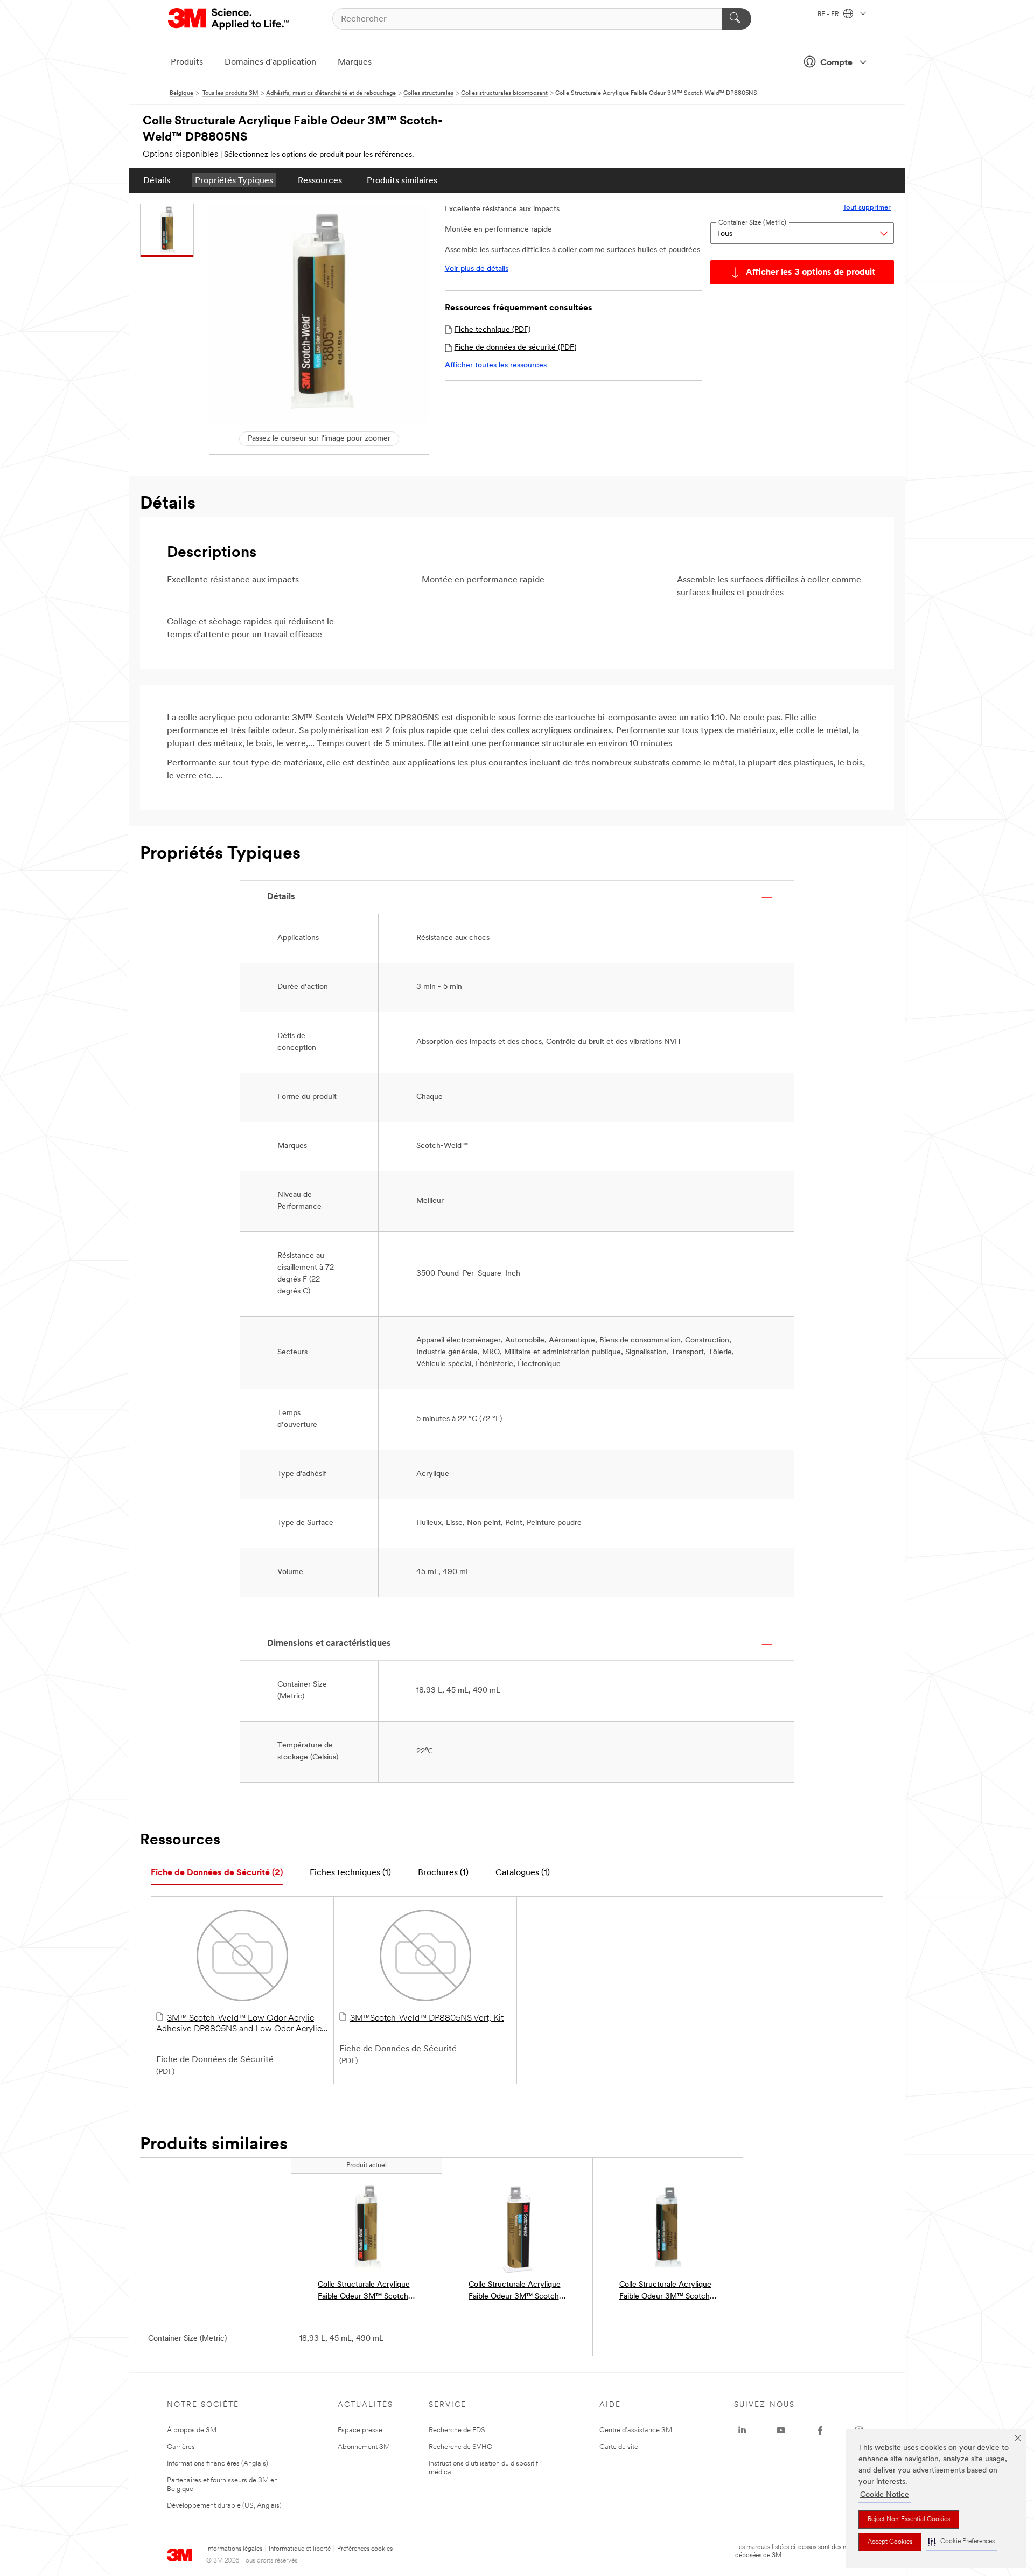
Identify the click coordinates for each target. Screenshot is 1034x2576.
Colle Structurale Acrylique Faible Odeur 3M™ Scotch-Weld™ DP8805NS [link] (365, 2292)
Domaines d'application (270, 62)
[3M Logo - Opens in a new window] (229, 19)
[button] (961, 2542)
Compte (836, 63)
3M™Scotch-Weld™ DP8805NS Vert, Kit (427, 2018)
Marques (355, 62)
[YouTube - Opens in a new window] (781, 2431)
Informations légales (234, 2549)
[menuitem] (157, 180)
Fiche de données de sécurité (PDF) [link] (515, 348)
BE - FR (829, 15)
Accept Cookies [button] (890, 2542)
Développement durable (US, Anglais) (224, 2506)
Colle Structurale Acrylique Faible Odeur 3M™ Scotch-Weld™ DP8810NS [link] (515, 2292)
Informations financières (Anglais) (218, 2464)
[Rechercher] (736, 19)
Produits (187, 62)
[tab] (217, 1873)
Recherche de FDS (457, 2430)
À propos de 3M (192, 2430)
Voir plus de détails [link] (477, 269)
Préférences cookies (365, 2549)
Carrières (181, 2447)
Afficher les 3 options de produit (811, 273)
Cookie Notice (885, 2495)
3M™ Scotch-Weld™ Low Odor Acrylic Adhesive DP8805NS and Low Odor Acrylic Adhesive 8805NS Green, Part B (239, 2024)
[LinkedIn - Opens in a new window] (742, 2431)
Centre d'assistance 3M (636, 2430)
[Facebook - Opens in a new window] (820, 2431)
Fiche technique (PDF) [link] (492, 330)
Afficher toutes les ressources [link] (496, 365)
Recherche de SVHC (460, 2447)
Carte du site (619, 2447)
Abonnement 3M (364, 2447)
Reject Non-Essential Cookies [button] (909, 2519)
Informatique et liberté (300, 2549)
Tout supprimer (867, 208)
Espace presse (360, 2430)
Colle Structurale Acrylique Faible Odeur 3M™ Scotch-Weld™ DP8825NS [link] (666, 2292)
